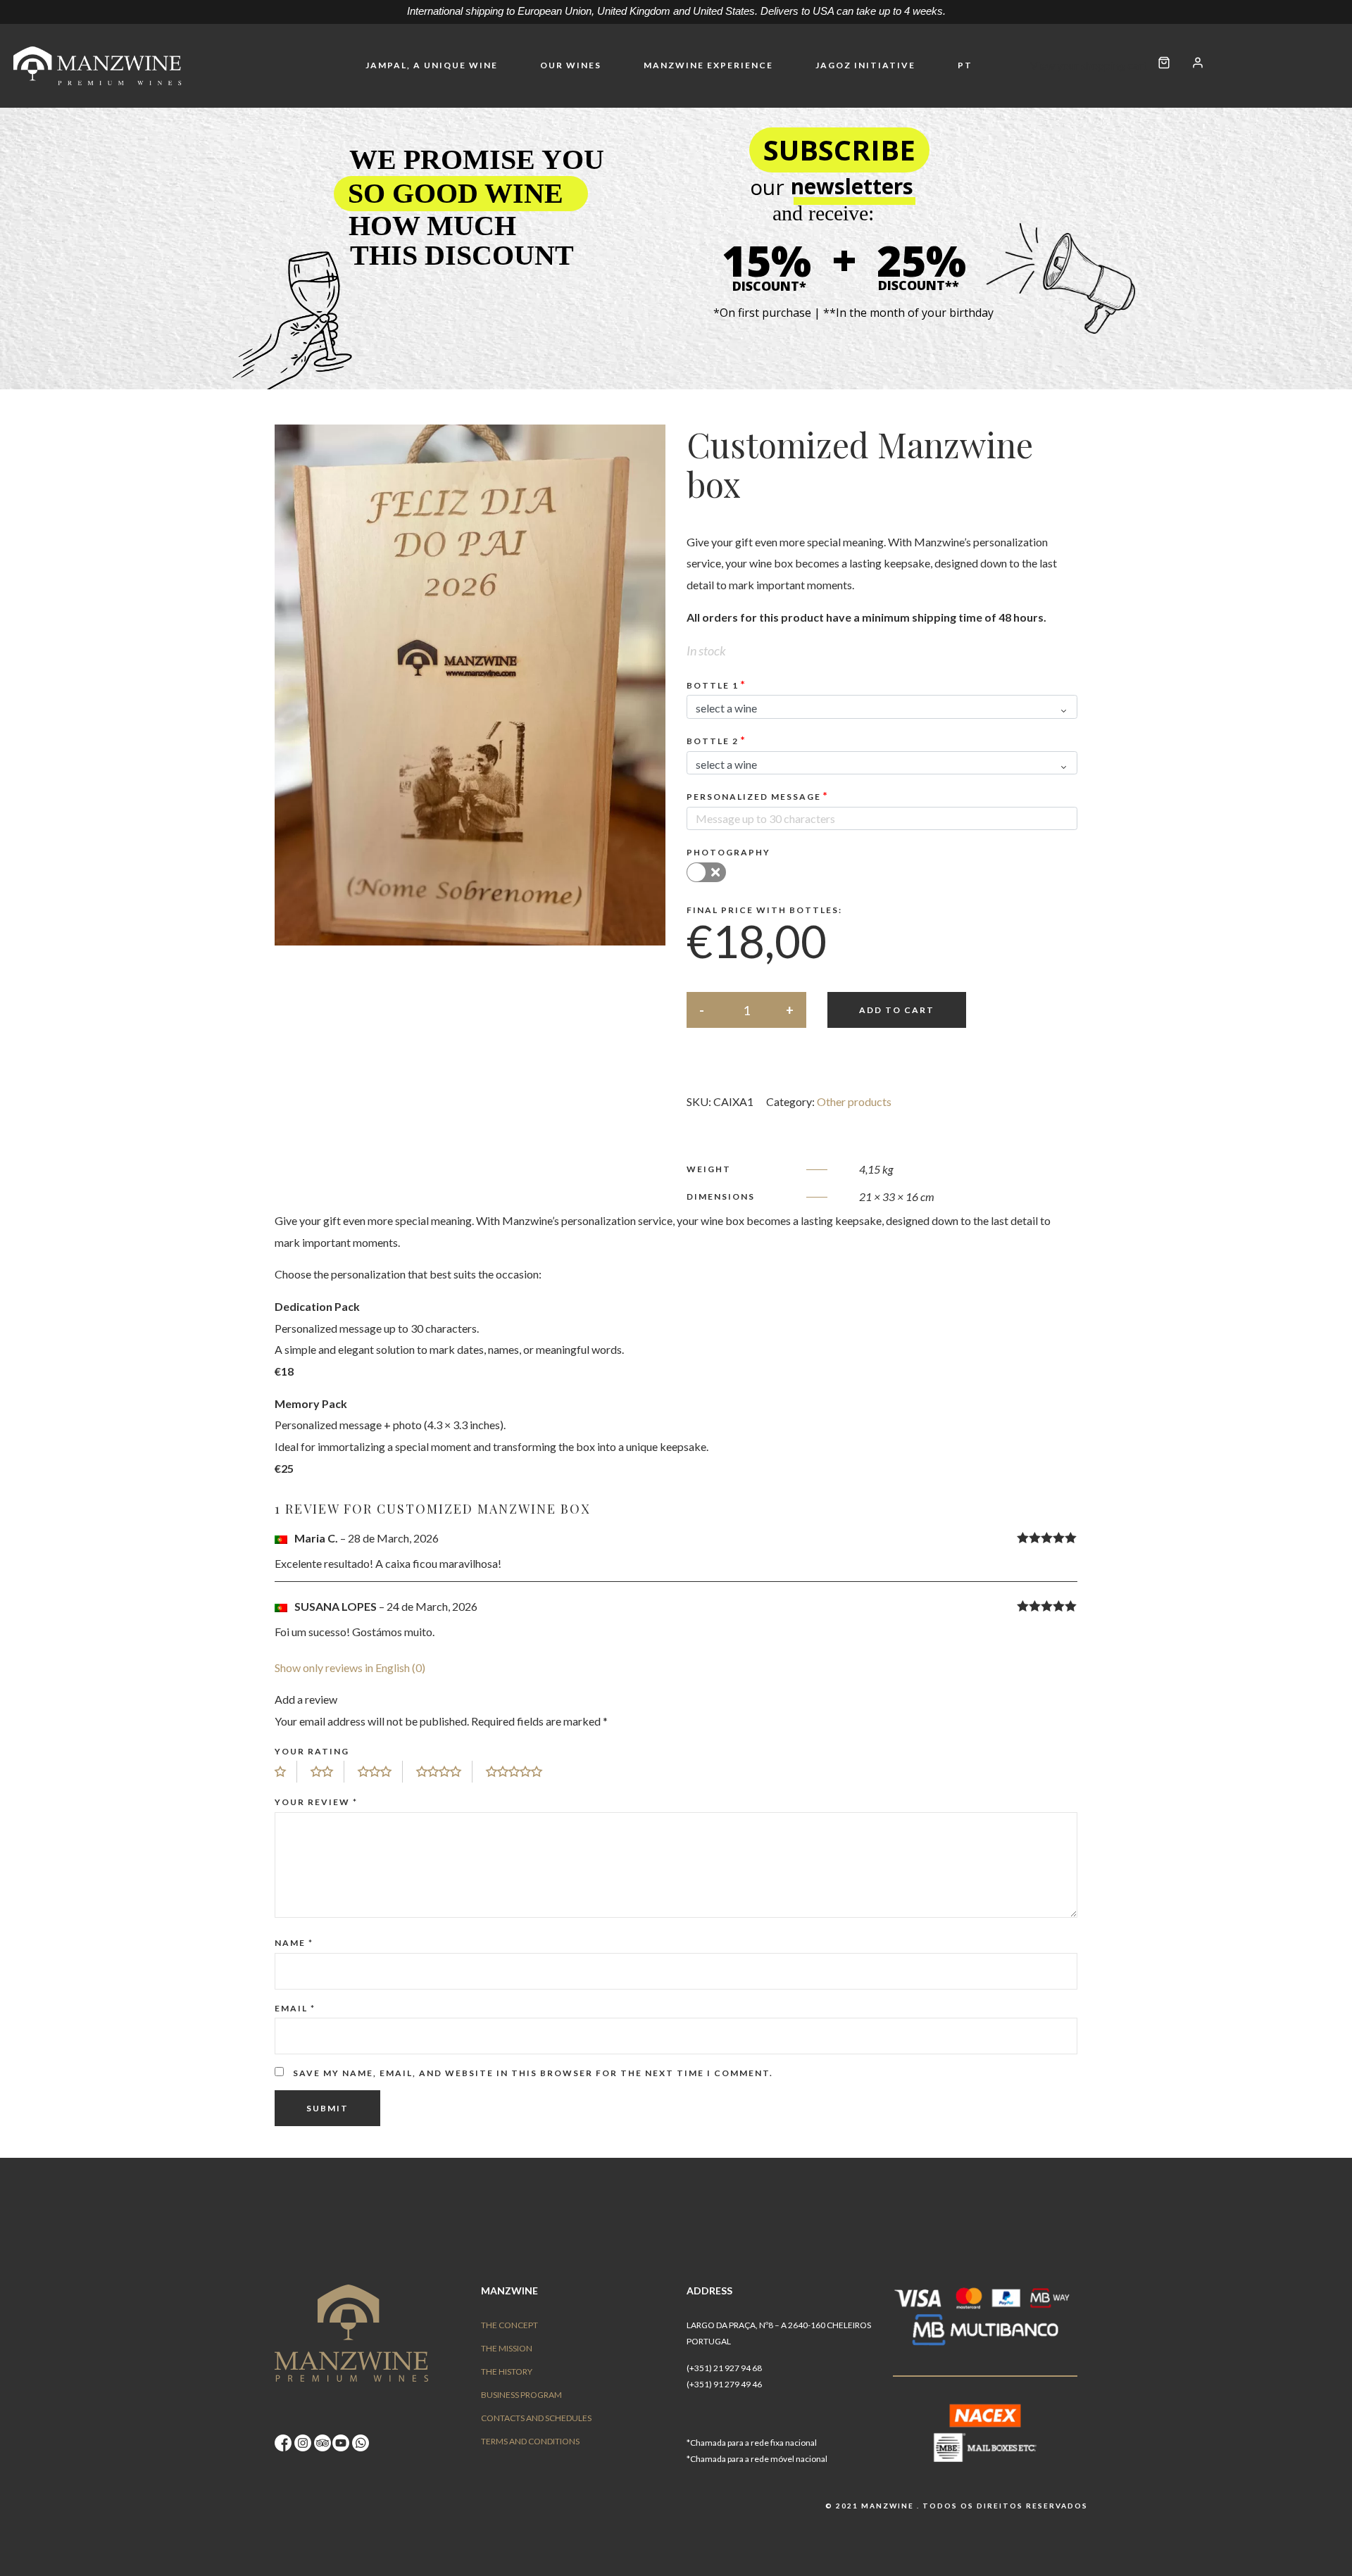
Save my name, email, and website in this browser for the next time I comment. (533, 2073)
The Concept (509, 2325)
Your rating (312, 1751)
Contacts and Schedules (536, 2418)
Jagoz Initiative (865, 65)
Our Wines (571, 65)
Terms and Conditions (530, 2441)
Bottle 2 (713, 741)
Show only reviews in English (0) (350, 1667)
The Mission (507, 2348)
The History (507, 2371)
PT (965, 65)
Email (295, 2008)
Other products (854, 1101)
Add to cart (897, 1010)
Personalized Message (754, 797)
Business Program (521, 2395)
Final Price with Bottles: (764, 910)
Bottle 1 (713, 685)
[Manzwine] (99, 66)
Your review (316, 1802)
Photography (728, 852)
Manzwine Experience (708, 65)
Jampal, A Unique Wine (432, 65)
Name (294, 1943)
